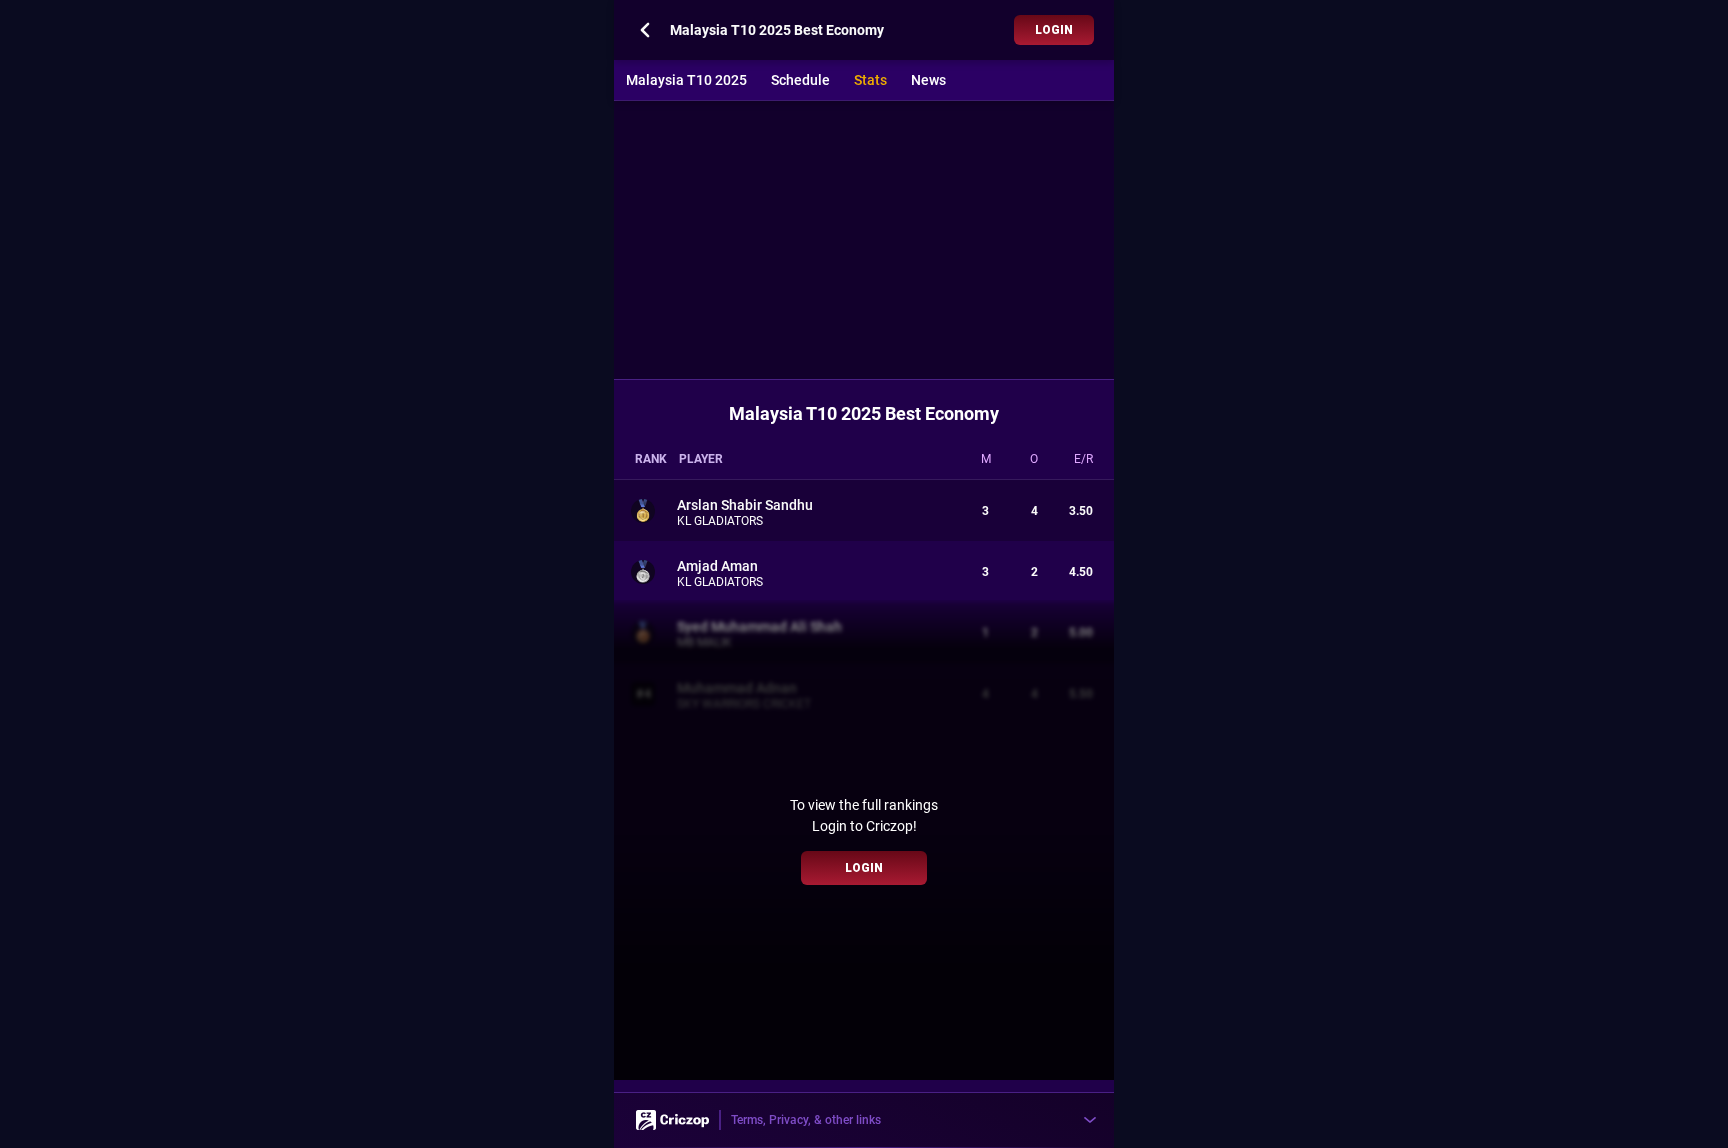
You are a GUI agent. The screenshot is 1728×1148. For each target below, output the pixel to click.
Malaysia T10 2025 (686, 80)
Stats (870, 80)
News (928, 80)
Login (1054, 30)
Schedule (800, 80)
